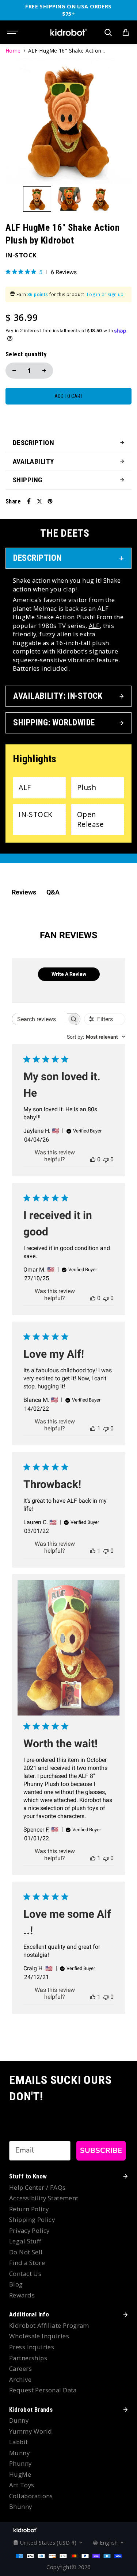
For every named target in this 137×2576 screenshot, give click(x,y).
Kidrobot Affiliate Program (49, 2325)
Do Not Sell (26, 2252)
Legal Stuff (25, 2241)
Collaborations (31, 2496)
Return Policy (29, 2209)
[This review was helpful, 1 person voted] (93, 1428)
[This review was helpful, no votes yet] (93, 1159)
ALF (94, 626)
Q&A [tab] (53, 892)
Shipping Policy (32, 2219)
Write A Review (69, 974)
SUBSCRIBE (101, 2150)
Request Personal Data (43, 2390)
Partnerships (28, 2358)
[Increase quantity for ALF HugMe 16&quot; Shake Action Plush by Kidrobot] (44, 371)
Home (13, 51)
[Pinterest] (50, 501)
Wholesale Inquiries (39, 2336)
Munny (19, 2453)
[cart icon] (126, 32)
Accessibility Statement (44, 2198)
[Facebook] (29, 501)
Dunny (19, 2420)
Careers (20, 2368)
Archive (20, 2379)
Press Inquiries (32, 2347)
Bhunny (21, 2506)
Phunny (20, 2463)
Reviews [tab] (24, 892)
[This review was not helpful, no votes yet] (106, 1159)
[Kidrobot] (69, 32)
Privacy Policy (29, 2230)
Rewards (22, 2295)
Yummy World (31, 2431)
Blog (16, 2284)
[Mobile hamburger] (14, 32)
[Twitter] (39, 501)
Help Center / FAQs (37, 2187)
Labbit (19, 2442)
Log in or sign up (105, 295)
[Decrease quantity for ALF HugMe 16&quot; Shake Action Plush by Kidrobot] (14, 371)
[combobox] (96, 1037)
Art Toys (22, 2485)
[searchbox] (39, 1019)
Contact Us (25, 2274)
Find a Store (27, 2263)
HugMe (20, 2474)
